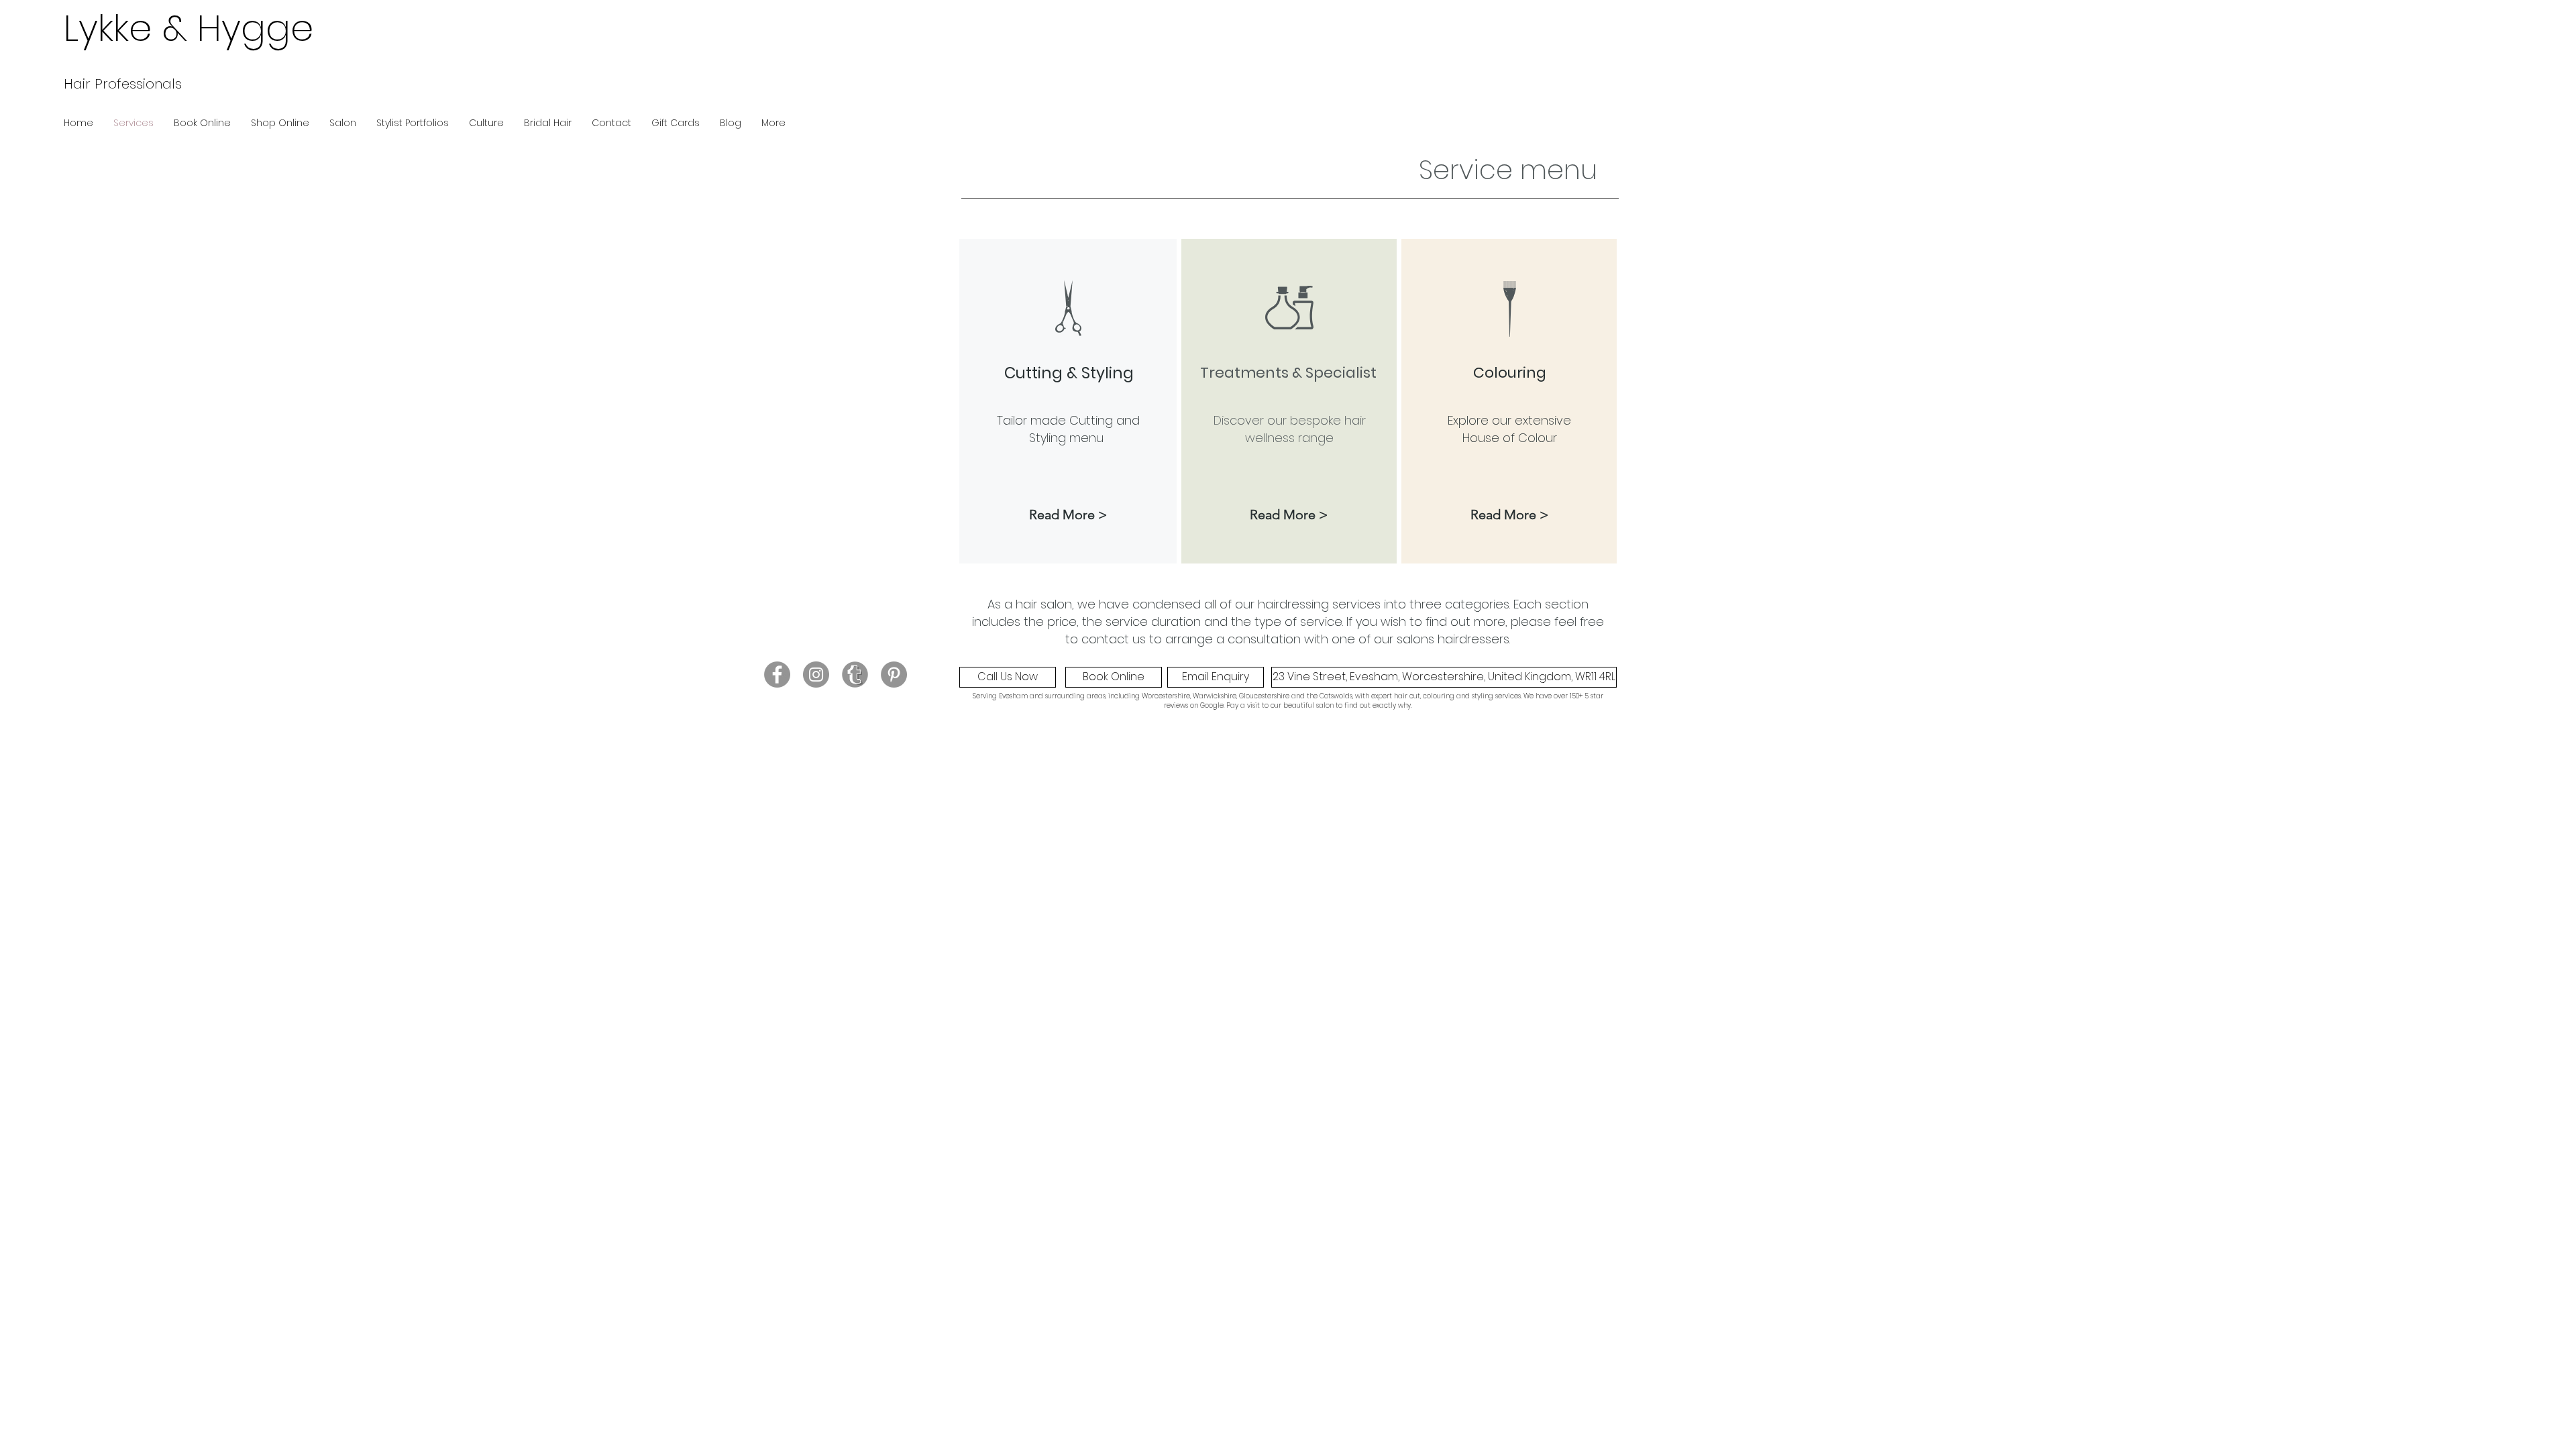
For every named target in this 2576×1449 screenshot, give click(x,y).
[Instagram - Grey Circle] (816, 675)
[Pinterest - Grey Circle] (894, 675)
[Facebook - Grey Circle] (777, 675)
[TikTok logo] (855, 675)
